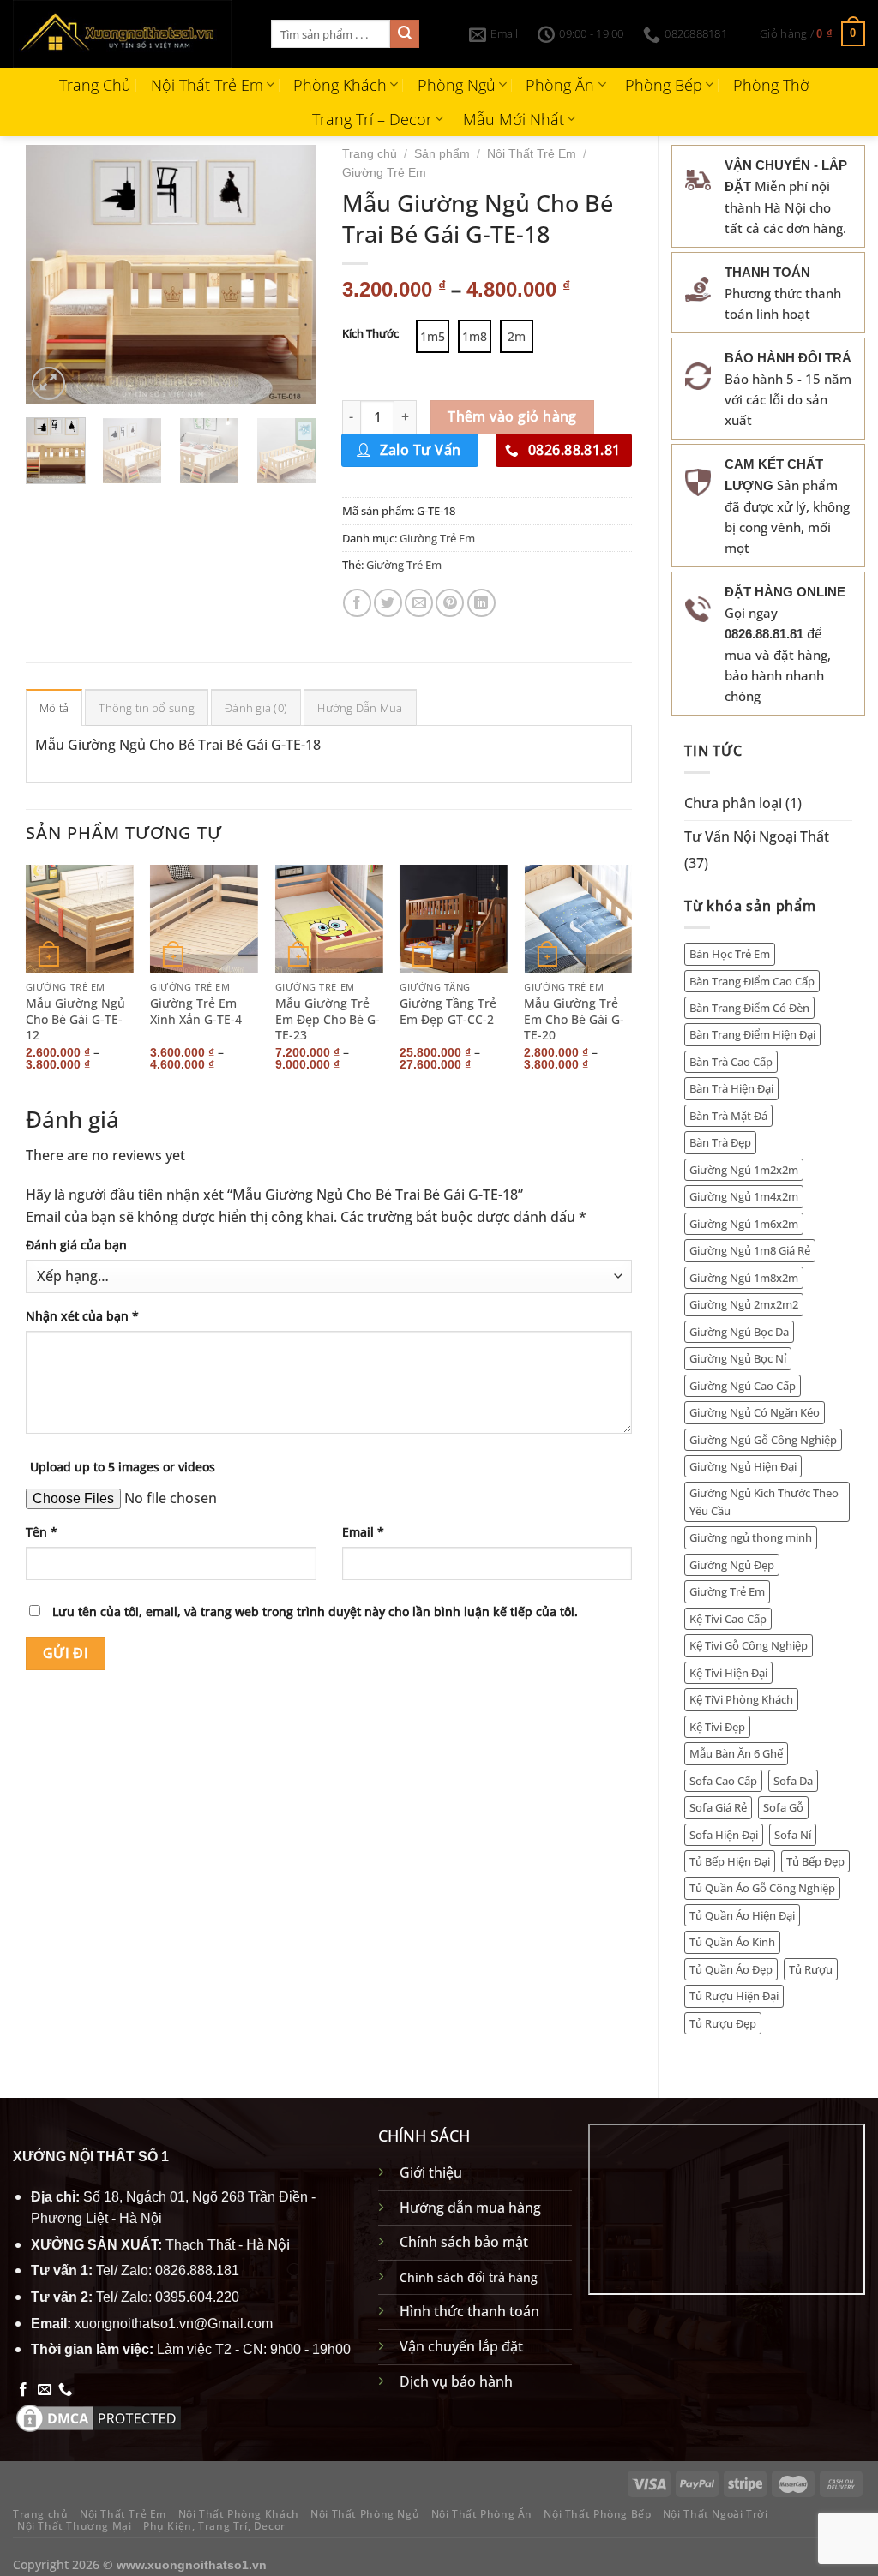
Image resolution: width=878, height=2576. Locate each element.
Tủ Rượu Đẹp (723, 2023)
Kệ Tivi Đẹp (717, 1727)
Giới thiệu (431, 2172)
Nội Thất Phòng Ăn (482, 2514)
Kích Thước (370, 334)
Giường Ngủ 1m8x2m (744, 1278)
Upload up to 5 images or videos (123, 1467)
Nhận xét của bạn (82, 1316)
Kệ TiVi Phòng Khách (741, 1699)
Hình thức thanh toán (469, 2311)
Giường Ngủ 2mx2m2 (744, 1304)
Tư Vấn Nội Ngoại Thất (757, 836)
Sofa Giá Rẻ (718, 1807)
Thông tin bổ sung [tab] (146, 708)
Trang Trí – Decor (372, 119)
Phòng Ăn (560, 85)
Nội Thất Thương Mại (75, 2526)
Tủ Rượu (811, 1969)
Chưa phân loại (733, 803)
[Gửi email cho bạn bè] (419, 603)
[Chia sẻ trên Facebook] (357, 603)
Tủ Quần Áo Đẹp (731, 1969)
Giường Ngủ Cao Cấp (743, 1386)
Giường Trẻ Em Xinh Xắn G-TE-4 (196, 1012)
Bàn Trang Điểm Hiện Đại (752, 1034)
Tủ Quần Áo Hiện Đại (742, 1915)
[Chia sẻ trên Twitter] (388, 603)
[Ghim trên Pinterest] (450, 603)
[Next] (289, 275)
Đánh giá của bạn (76, 1245)
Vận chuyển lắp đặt (461, 2346)
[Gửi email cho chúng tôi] (45, 2390)
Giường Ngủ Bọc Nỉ (738, 1358)
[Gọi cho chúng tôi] (65, 2390)
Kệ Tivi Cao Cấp (728, 1619)
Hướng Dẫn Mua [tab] (360, 708)
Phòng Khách (340, 85)
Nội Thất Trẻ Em (207, 85)
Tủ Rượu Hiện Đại (734, 1996)
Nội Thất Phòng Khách (239, 2514)
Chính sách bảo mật (464, 2242)
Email (363, 1532)
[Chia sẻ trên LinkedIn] (481, 603)
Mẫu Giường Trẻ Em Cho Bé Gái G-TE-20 (574, 1019)
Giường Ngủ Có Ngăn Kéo (755, 1412)
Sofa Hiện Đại (724, 1835)
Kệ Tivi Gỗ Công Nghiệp (749, 1645)
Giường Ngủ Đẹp (732, 1565)
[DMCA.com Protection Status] (99, 2417)
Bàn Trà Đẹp (720, 1142)
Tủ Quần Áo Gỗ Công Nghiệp (762, 1888)
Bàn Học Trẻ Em (730, 954)
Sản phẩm (442, 154)
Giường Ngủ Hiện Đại (743, 1466)
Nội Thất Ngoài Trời (716, 2514)
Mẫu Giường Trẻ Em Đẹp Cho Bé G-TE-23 (328, 1019)
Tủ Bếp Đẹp (815, 1861)
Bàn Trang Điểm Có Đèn (749, 1008)
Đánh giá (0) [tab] (256, 708)
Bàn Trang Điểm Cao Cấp (752, 981)
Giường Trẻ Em (727, 1591)
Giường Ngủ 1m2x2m (744, 1170)
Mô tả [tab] (54, 708)
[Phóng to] (48, 383)
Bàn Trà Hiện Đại (731, 1088)
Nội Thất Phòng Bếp (597, 2514)
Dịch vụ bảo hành (456, 2381)
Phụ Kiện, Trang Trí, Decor (214, 2526)
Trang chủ (370, 154)
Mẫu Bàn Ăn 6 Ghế (736, 1753)
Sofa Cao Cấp (723, 1781)
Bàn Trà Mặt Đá (728, 1116)
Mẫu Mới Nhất (514, 119)
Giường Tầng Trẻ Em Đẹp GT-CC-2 (448, 1012)
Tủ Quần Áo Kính (732, 1942)
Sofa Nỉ (793, 1835)
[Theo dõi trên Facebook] (23, 2390)
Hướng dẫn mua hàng (470, 2208)
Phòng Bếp (664, 85)
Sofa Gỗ (783, 1807)
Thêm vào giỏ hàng (512, 416)
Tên (42, 1532)
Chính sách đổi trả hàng (469, 2277)
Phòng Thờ (771, 85)
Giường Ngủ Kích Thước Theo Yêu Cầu (764, 1501)
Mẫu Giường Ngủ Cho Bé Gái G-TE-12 (75, 1019)
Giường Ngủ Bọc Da (739, 1332)
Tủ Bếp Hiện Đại (730, 1861)
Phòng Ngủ (457, 85)
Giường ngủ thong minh (751, 1537)
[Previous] (53, 275)
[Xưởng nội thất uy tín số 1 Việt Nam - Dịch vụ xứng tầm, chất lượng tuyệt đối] (129, 34)
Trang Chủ (95, 85)
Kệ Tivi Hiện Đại (728, 1673)
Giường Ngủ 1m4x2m (744, 1196)
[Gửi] (405, 34)
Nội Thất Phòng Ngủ (365, 2514)
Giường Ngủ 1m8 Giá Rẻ (750, 1250)
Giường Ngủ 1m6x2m (744, 1224)
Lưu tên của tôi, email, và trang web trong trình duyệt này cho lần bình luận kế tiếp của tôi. (315, 1611)
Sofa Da (793, 1781)
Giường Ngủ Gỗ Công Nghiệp (763, 1440)
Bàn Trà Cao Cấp (731, 1062)
